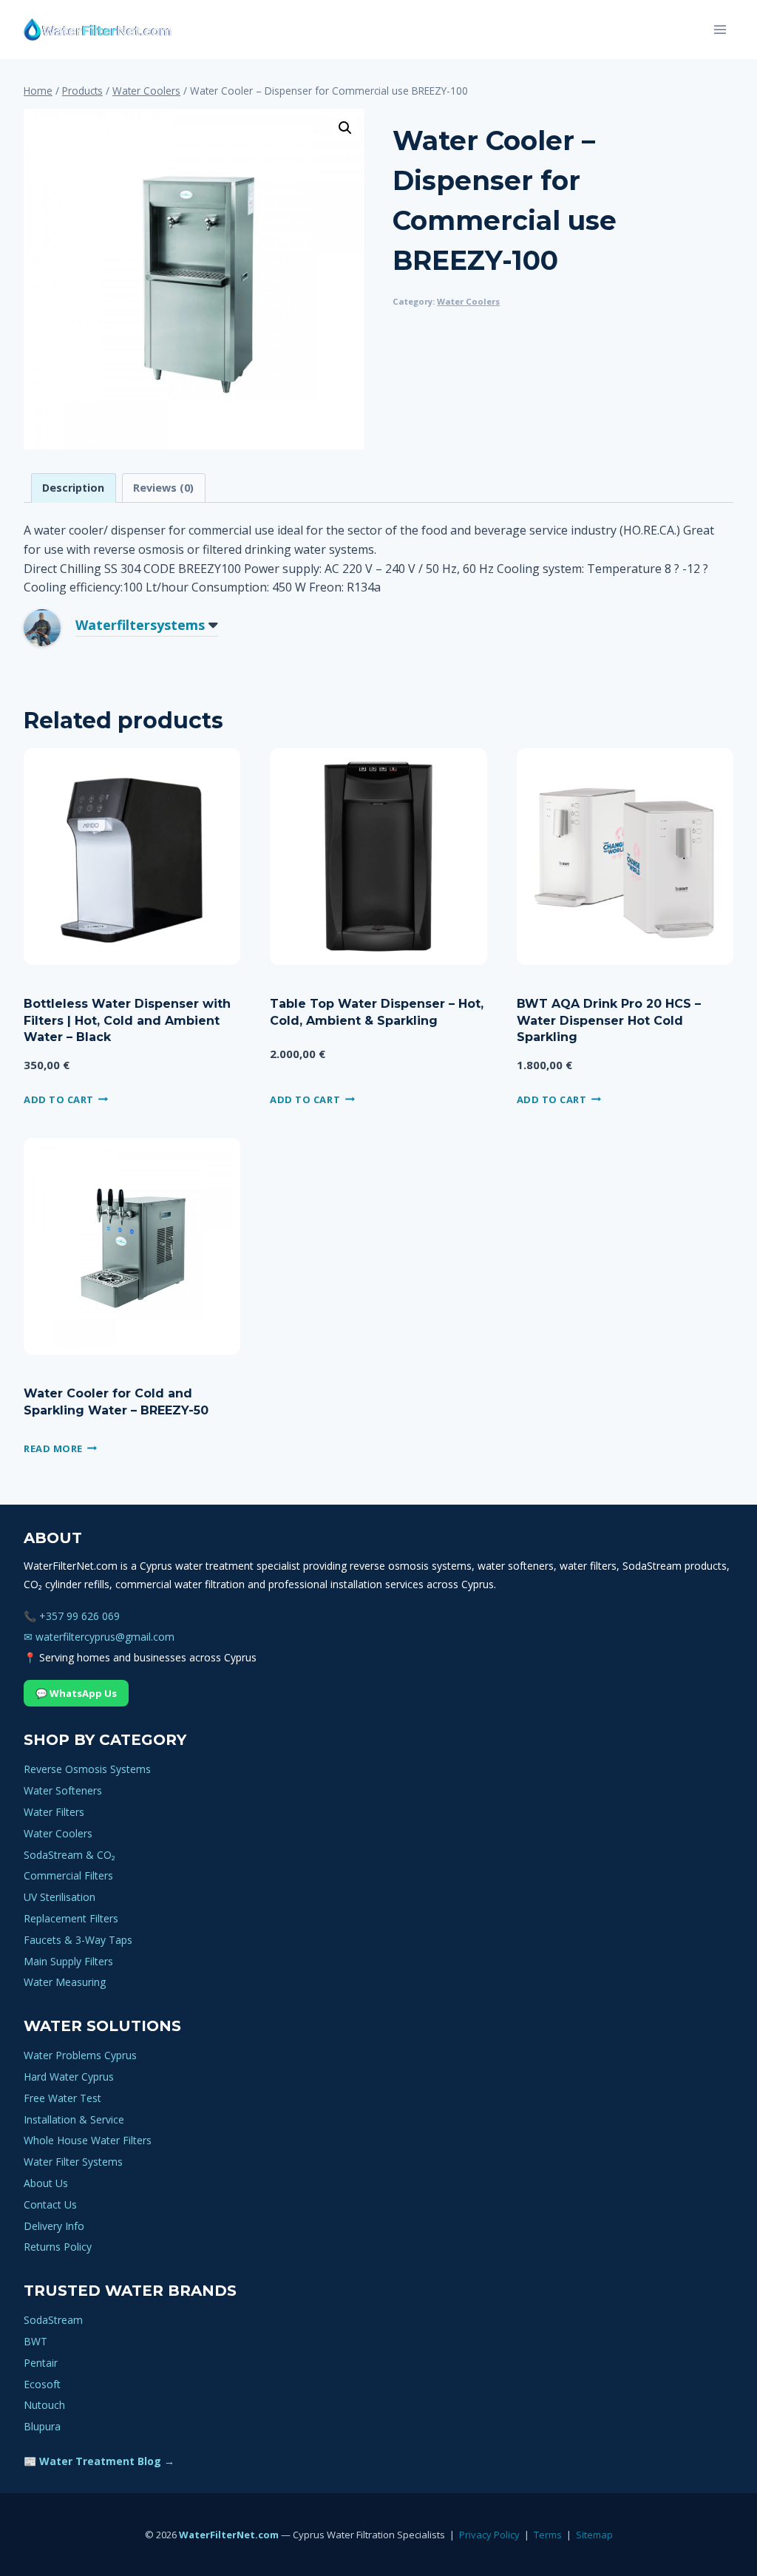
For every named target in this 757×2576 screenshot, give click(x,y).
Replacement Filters (71, 1918)
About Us (46, 2183)
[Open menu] (720, 29)
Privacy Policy (489, 2535)
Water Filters (54, 1812)
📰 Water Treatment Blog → (99, 2461)
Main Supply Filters (68, 1961)
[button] (345, 128)
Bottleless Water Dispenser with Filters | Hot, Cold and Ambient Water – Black (127, 1020)
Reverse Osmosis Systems (87, 1769)
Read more (53, 1448)
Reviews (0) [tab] (163, 488)
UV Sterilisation (60, 1897)
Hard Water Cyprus (69, 2077)
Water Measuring (65, 1982)
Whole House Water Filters (88, 2140)
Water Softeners (63, 1790)
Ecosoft (42, 2384)
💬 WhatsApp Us (76, 1693)
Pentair (41, 2363)
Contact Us (50, 2204)
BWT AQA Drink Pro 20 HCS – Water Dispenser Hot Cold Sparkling (609, 1020)
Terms (548, 2535)
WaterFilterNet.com (229, 2535)
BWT (35, 2341)
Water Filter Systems (73, 2162)
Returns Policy (58, 2247)
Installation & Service (74, 2119)
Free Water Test (62, 2098)
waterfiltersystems (140, 625)
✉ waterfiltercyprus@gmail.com (99, 1637)
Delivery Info (54, 2226)
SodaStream (53, 2320)
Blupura (42, 2426)
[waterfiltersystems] (53, 628)
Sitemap (594, 2535)
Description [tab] (73, 488)
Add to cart (59, 1099)
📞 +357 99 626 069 (72, 1616)
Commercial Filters (68, 1875)
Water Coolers (468, 301)
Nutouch (44, 2405)
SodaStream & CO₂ (69, 1855)
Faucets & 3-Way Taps (78, 1940)
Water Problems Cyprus (80, 2055)
